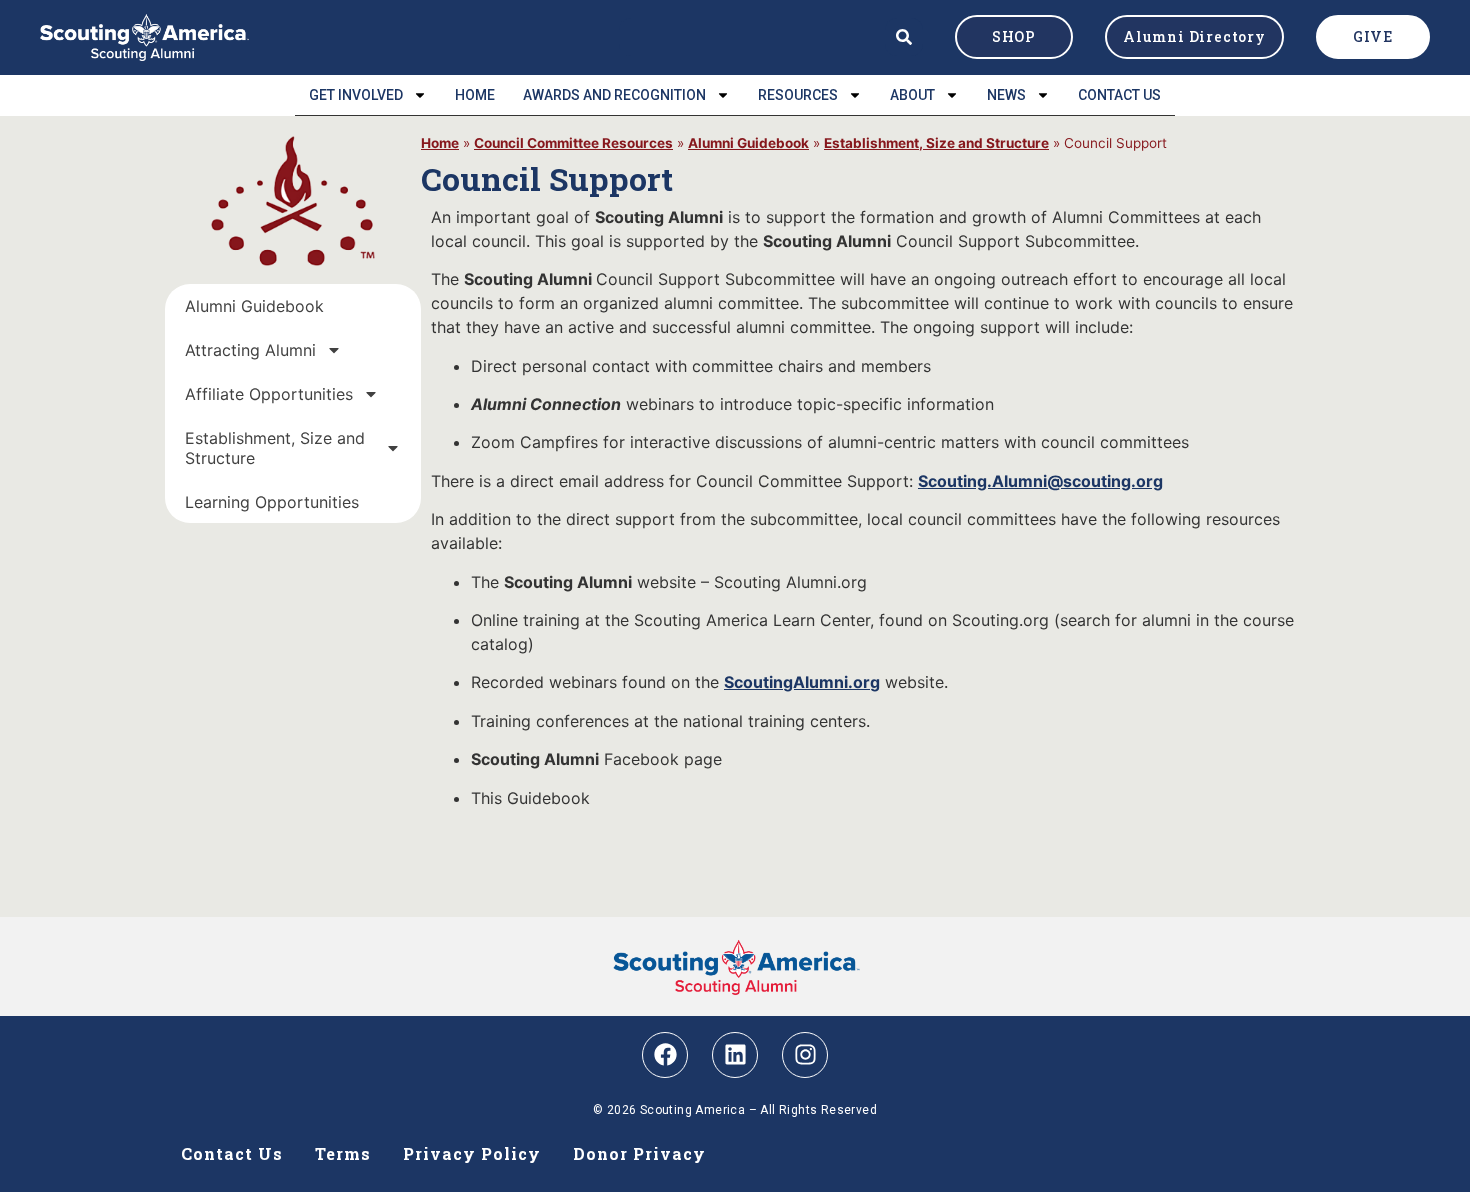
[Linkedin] (735, 1055)
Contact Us (1119, 95)
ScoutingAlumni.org (802, 682)
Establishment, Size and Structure (275, 448)
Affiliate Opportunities (269, 394)
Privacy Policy (472, 1153)
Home (475, 95)
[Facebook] (665, 1055)
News (1006, 95)
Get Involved (356, 95)
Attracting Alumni (250, 350)
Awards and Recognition (614, 95)
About (912, 95)
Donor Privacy (639, 1153)
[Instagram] (805, 1055)
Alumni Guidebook (254, 306)
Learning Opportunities (272, 502)
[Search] (904, 37)
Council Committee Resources (573, 143)
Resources (798, 95)
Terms (343, 1153)
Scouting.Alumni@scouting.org (1040, 481)
